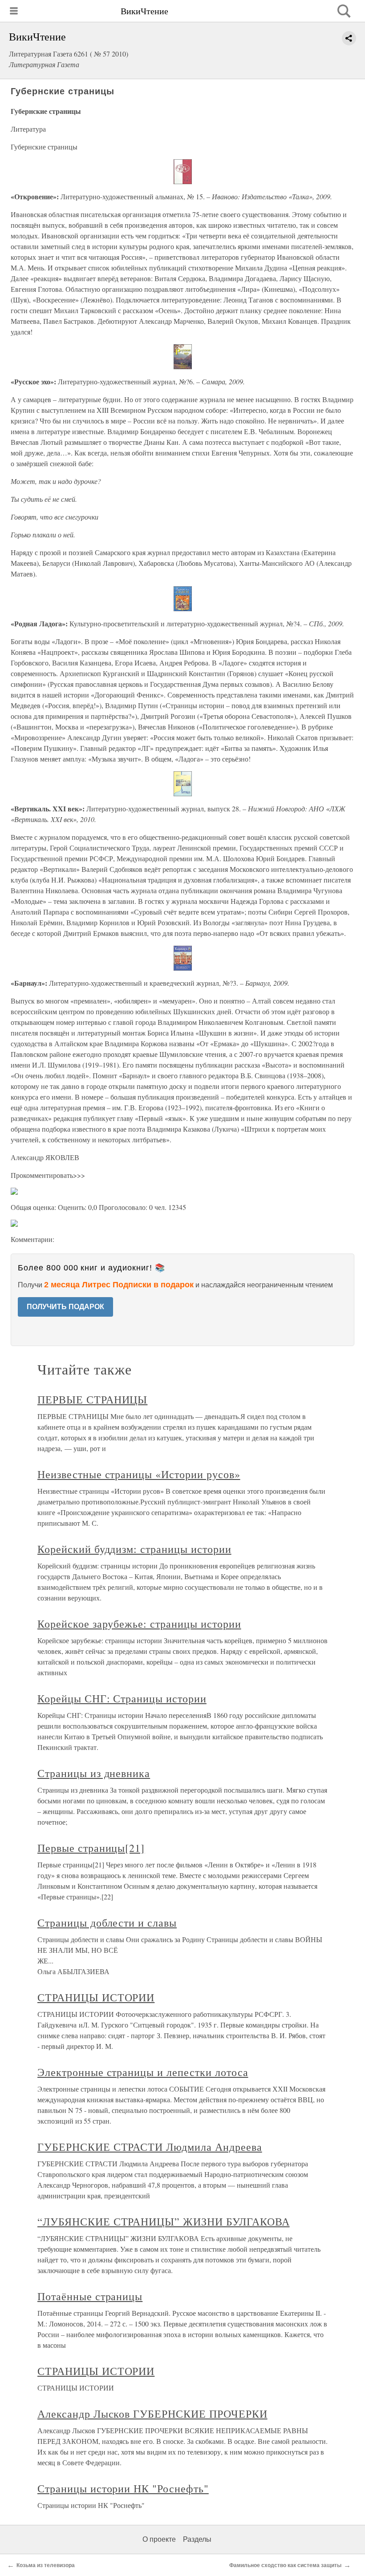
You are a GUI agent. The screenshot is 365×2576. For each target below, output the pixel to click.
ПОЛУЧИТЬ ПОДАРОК (65, 1307)
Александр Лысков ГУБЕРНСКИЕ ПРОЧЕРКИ (152, 2414)
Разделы (197, 2539)
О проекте (159, 2539)
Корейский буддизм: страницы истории (134, 1549)
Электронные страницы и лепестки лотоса (143, 2072)
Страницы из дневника (94, 1773)
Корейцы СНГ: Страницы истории (122, 1698)
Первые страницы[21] (91, 1848)
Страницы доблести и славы (107, 1923)
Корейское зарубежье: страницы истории (139, 1624)
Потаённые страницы (90, 2296)
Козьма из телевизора (46, 2565)
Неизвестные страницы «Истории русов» (139, 1474)
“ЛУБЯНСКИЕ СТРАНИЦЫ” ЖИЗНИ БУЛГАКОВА (164, 2221)
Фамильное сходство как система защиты (285, 2565)
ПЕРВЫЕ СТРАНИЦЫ (92, 1399)
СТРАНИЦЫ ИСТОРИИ (96, 1997)
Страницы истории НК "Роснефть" (123, 2488)
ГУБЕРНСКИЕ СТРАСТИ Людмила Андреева (150, 2147)
